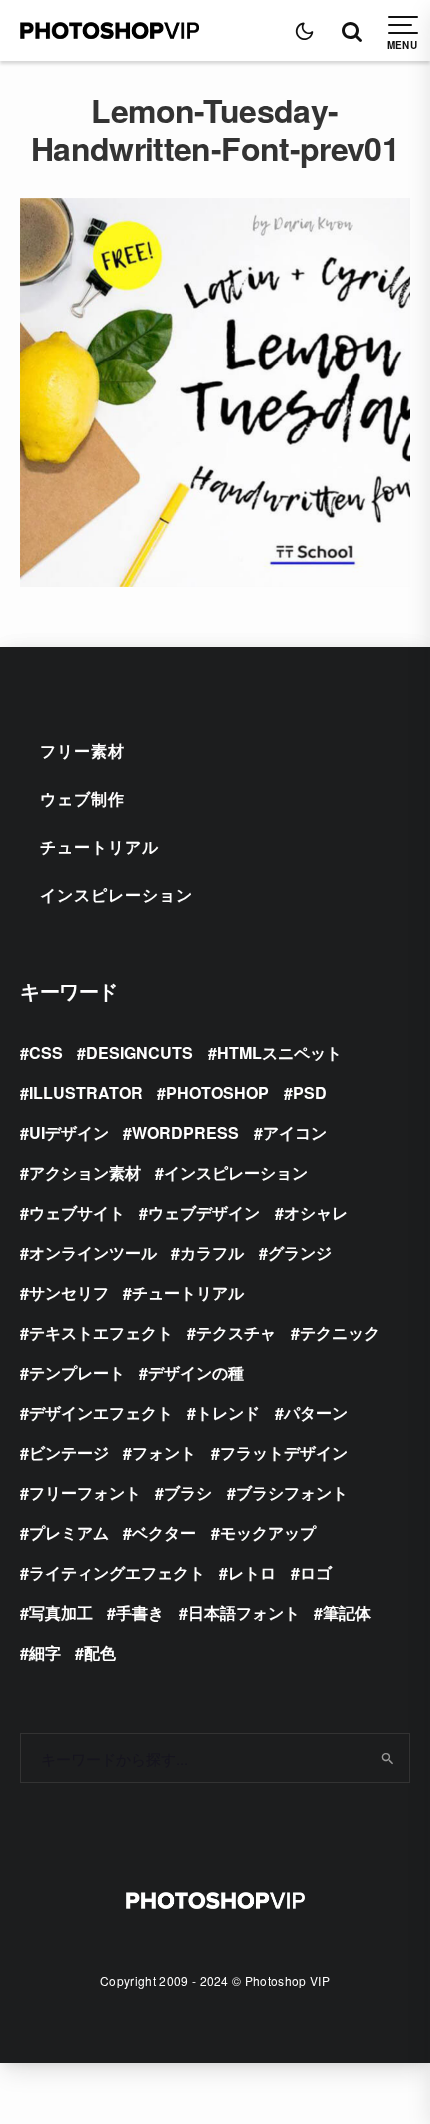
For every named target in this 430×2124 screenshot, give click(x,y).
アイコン (295, 1132)
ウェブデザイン (204, 1212)
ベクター (164, 1532)
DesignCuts (139, 1052)
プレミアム (69, 1532)
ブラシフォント (292, 1492)
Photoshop (217, 1092)
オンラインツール (93, 1252)
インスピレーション (116, 894)
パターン (316, 1412)
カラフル (212, 1252)
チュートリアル (99, 846)
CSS (46, 1052)
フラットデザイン (284, 1452)
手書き (140, 1612)
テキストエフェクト (101, 1332)
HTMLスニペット (279, 1052)
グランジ (300, 1252)
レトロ (252, 1572)
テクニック (340, 1332)
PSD (310, 1092)
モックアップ (268, 1532)
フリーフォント (85, 1492)
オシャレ (316, 1212)
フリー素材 (82, 750)
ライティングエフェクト (117, 1572)
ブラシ (188, 1492)
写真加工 (61, 1612)
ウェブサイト (77, 1212)
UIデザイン (69, 1132)
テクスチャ (236, 1332)
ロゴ (316, 1572)
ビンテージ (69, 1452)
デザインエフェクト (101, 1412)
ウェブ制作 (82, 798)
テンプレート (77, 1372)
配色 (100, 1652)
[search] (388, 1758)
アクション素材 (85, 1172)
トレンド (228, 1412)
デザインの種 (196, 1372)
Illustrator (86, 1092)
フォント (164, 1452)
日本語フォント (244, 1612)
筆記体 (347, 1612)
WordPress (185, 1132)
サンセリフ (69, 1292)
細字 (45, 1652)
